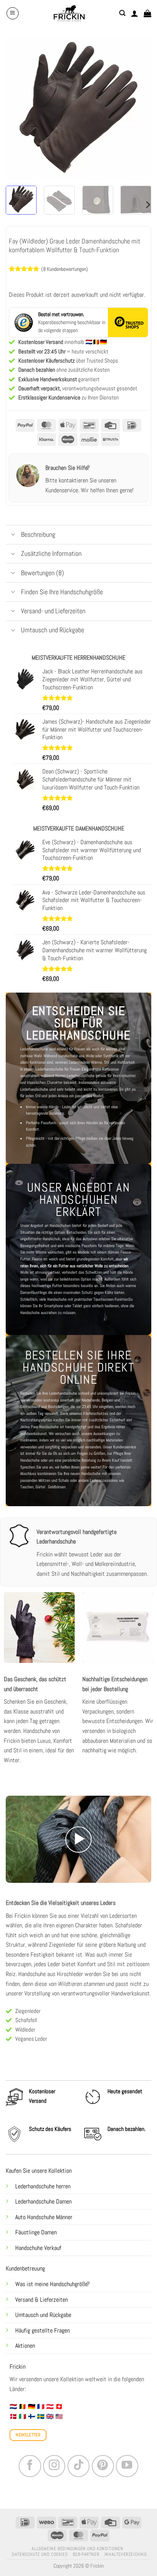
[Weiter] (139, 107)
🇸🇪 (41, 2416)
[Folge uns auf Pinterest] (103, 2466)
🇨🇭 (59, 2407)
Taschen (27, 1487)
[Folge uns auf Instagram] (54, 2466)
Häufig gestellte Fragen (42, 2330)
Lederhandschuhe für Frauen (58, 1069)
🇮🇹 (22, 2416)
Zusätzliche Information (51, 554)
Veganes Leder (31, 2039)
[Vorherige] (18, 107)
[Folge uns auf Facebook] (30, 2466)
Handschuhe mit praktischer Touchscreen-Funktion (88, 1299)
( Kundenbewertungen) (65, 269)
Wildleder (25, 2029)
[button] (13, 13)
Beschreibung (38, 535)
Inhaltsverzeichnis (126, 2554)
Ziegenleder (28, 2011)
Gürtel (40, 1487)
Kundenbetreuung (25, 2268)
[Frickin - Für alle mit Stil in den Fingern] (69, 13)
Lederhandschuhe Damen (43, 2201)
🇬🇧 (50, 2416)
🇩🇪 (32, 2407)
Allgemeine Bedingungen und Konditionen (77, 2549)
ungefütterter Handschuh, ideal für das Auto (55, 1239)
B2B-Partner (86, 2554)
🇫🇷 (41, 2407)
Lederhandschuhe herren (43, 2186)
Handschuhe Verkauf (38, 2248)
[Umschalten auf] (13, 535)
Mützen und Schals (54, 1480)
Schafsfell (26, 2020)
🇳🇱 (13, 2407)
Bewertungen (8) (42, 573)
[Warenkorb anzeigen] (147, 13)
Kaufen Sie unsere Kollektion (39, 2171)
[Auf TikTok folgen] (78, 2466)
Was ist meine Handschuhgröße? (52, 2284)
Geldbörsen (57, 1487)
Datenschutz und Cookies (40, 2554)
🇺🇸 (59, 2416)
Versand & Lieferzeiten (42, 2300)
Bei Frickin (18, 1916)
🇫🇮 (32, 2416)
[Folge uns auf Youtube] (127, 2466)
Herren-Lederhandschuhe (75, 1076)
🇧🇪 (22, 2407)
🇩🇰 (13, 2416)
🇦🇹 (50, 2407)
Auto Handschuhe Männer (44, 2217)
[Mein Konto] (135, 13)
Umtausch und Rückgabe (44, 2315)
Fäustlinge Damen (36, 2232)
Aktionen (25, 2346)
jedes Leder (47, 1964)
